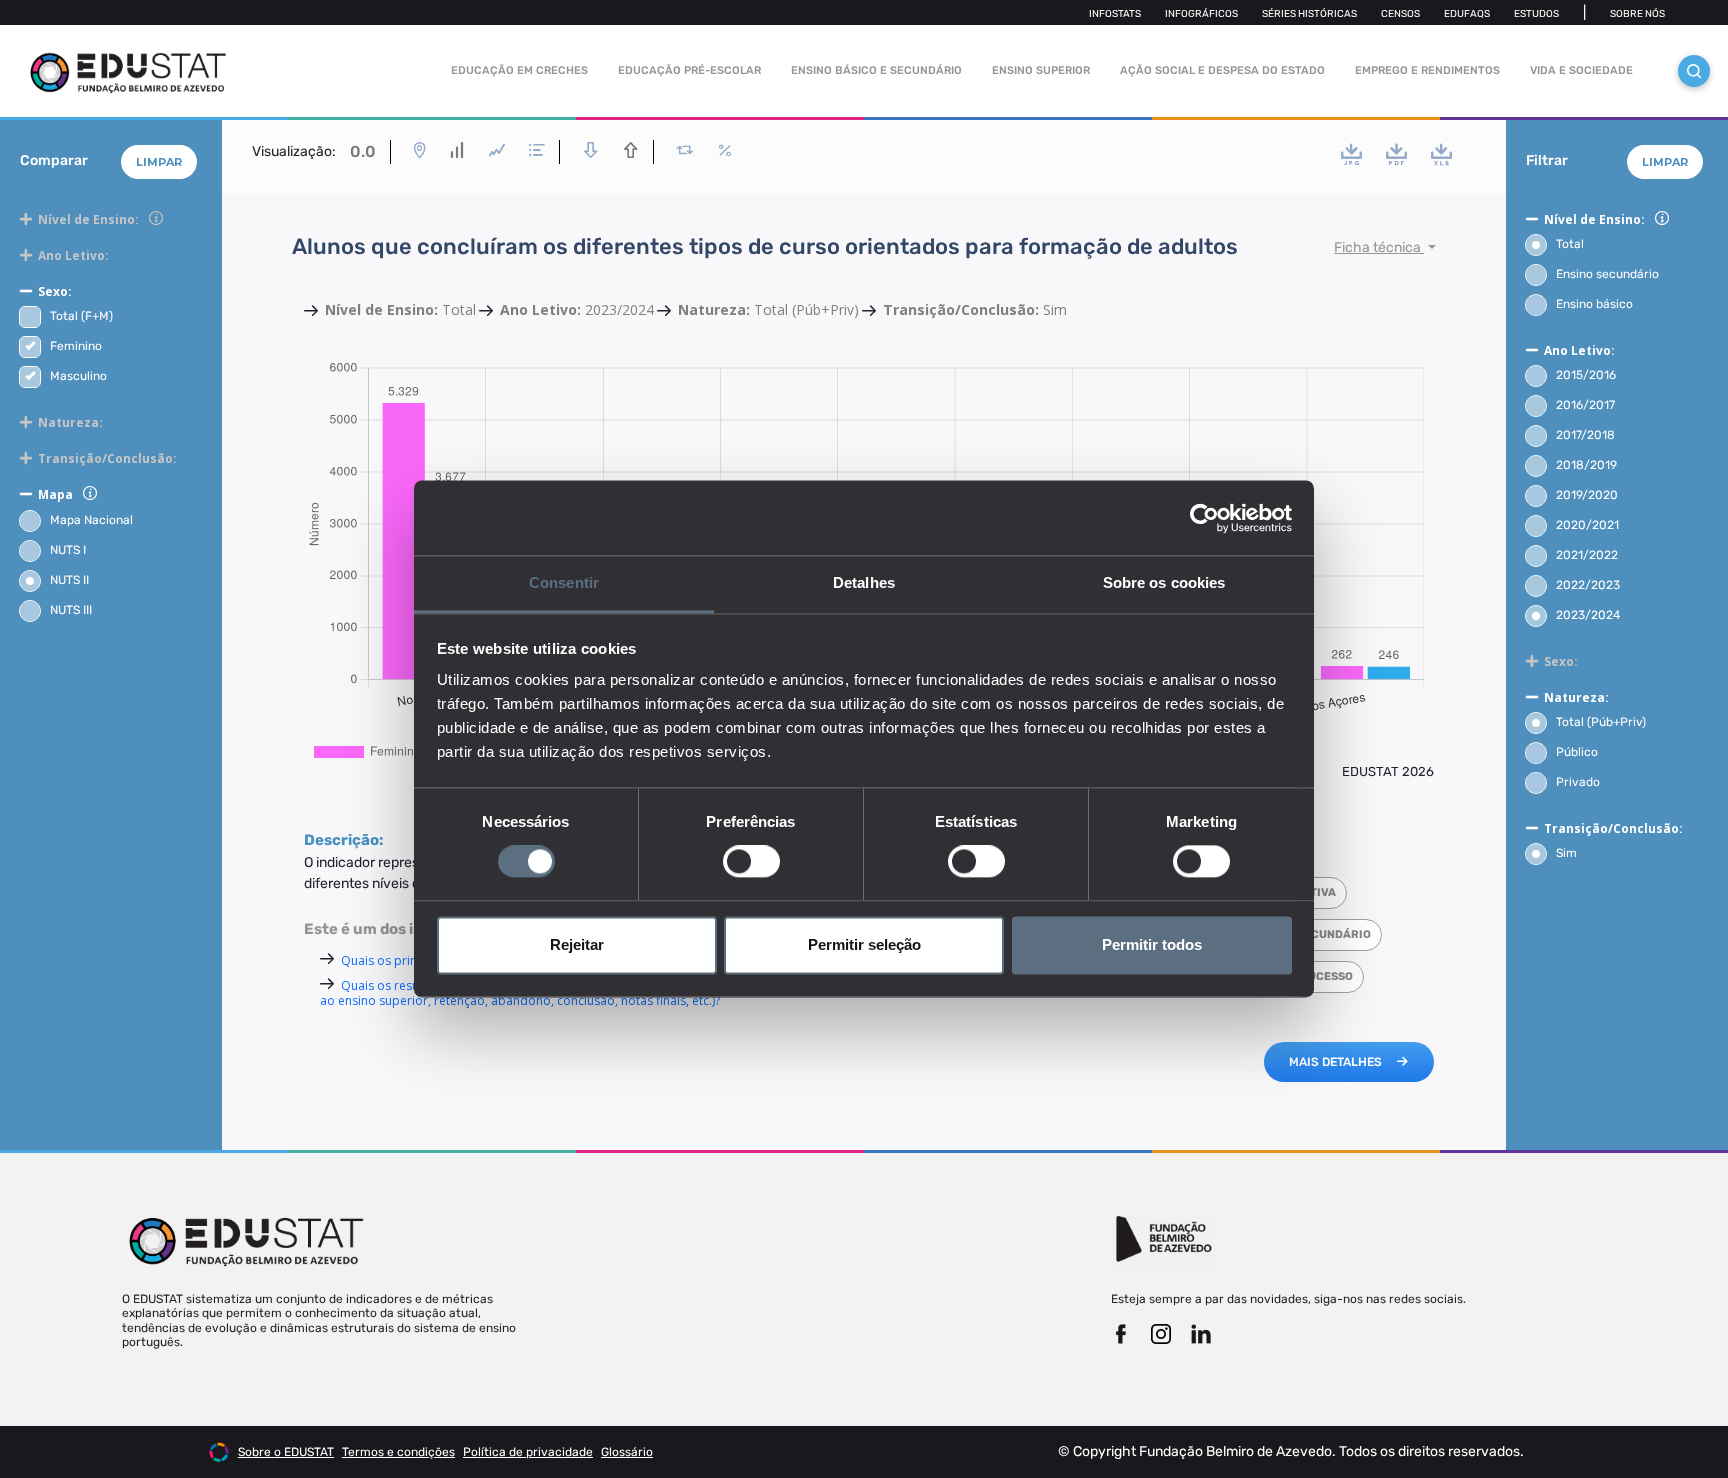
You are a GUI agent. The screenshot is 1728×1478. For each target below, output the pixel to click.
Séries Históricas (1309, 14)
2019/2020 (1587, 495)
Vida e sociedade (1581, 70)
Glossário (627, 1452)
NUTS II (69, 580)
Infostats (1115, 14)
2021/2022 (1587, 555)
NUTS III (71, 610)
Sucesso (1327, 976)
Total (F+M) (81, 316)
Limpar (159, 162)
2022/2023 (1588, 585)
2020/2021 (1587, 525)
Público (1577, 752)
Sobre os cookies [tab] (1164, 582)
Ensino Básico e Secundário (876, 70)
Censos (1400, 14)
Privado (1578, 782)
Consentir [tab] (564, 582)
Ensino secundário (1607, 274)
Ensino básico (1594, 304)
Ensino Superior (1041, 70)
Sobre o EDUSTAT (286, 1452)
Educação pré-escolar (689, 70)
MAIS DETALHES (1335, 1062)
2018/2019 (1586, 465)
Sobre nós (1637, 14)
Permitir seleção (864, 944)
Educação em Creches (519, 70)
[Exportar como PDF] (1396, 154)
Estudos (1536, 14)
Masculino (78, 376)
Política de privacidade (528, 1452)
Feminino (76, 346)
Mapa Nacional (91, 520)
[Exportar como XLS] (1441, 154)
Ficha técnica (1379, 247)
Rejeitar (577, 944)
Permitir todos (1152, 944)
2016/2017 (1585, 405)
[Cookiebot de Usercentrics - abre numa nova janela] (1204, 518)
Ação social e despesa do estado (1222, 70)
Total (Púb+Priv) (1601, 722)
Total (1570, 244)
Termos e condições (398, 1452)
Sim (1566, 853)
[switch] (751, 862)
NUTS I (68, 550)
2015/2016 (1586, 375)
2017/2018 (1585, 435)
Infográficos (1201, 14)
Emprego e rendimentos (1427, 70)
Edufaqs (1467, 14)
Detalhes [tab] (864, 582)
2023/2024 (1588, 615)
